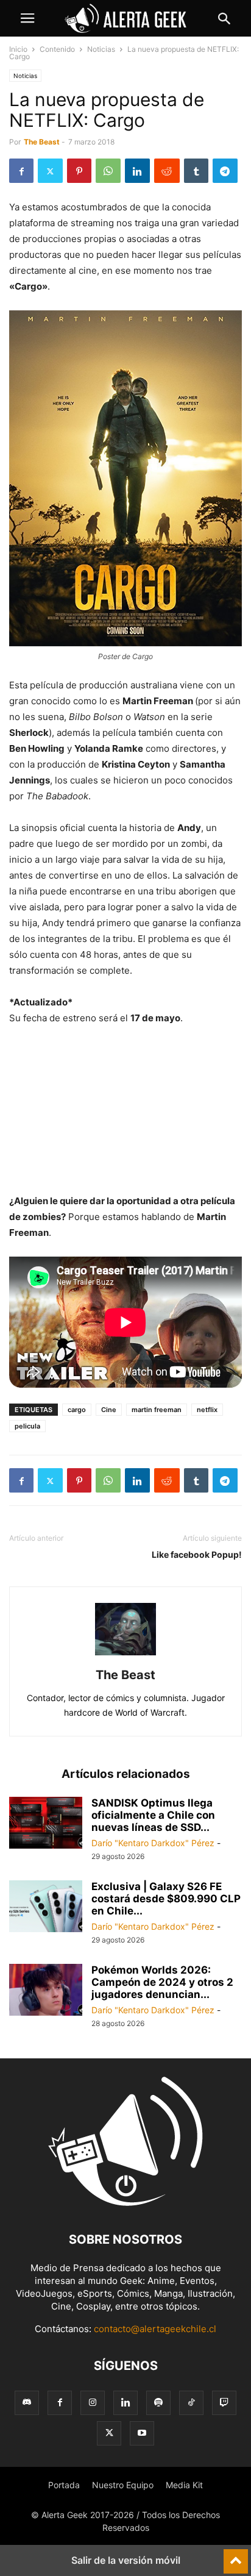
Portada (64, 2485)
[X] (50, 171)
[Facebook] (21, 171)
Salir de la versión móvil (126, 2560)
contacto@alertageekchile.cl (155, 2329)
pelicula (27, 1426)
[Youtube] (142, 2433)
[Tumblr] (196, 171)
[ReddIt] (167, 171)
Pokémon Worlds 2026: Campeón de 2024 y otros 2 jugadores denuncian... (162, 1982)
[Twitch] (224, 2403)
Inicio (18, 49)
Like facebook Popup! (197, 1554)
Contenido (57, 49)
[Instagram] (93, 2403)
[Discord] (27, 2403)
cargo (77, 1410)
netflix (207, 1410)
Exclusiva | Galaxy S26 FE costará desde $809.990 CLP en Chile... (166, 1899)
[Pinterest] (79, 171)
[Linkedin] (137, 171)
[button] (27, 18)
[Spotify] (158, 2403)
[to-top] (236, 2556)
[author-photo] (125, 1658)
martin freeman (157, 1410)
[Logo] (125, 2203)
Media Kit (184, 2485)
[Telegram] (225, 171)
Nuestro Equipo (123, 2485)
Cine (109, 1410)
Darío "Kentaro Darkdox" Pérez (153, 1843)
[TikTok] (191, 2403)
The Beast (42, 142)
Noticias (101, 49)
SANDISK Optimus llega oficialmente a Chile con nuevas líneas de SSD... (153, 1815)
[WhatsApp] (108, 171)
